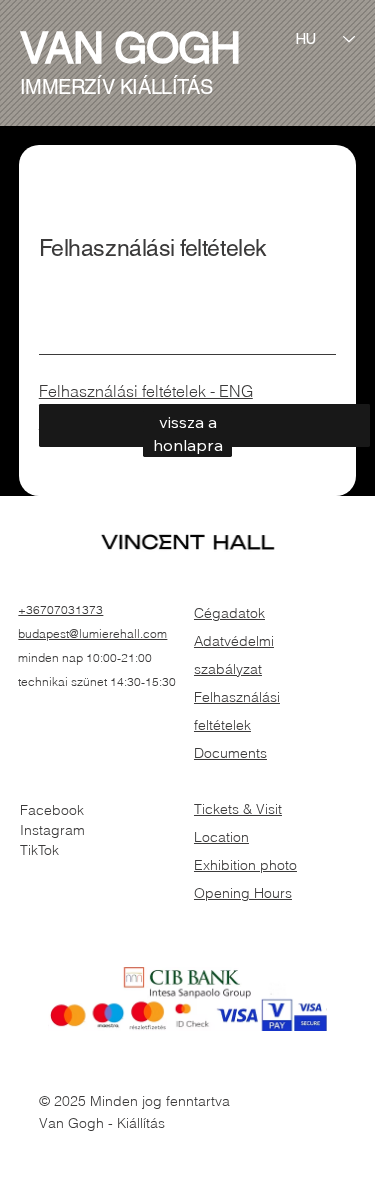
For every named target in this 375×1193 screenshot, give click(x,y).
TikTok (39, 850)
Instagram (52, 830)
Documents (230, 753)
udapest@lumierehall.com (96, 633)
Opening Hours (243, 893)
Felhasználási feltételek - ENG (146, 391)
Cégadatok (229, 613)
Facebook (52, 810)
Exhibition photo (245, 865)
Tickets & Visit (238, 809)
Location (221, 837)
